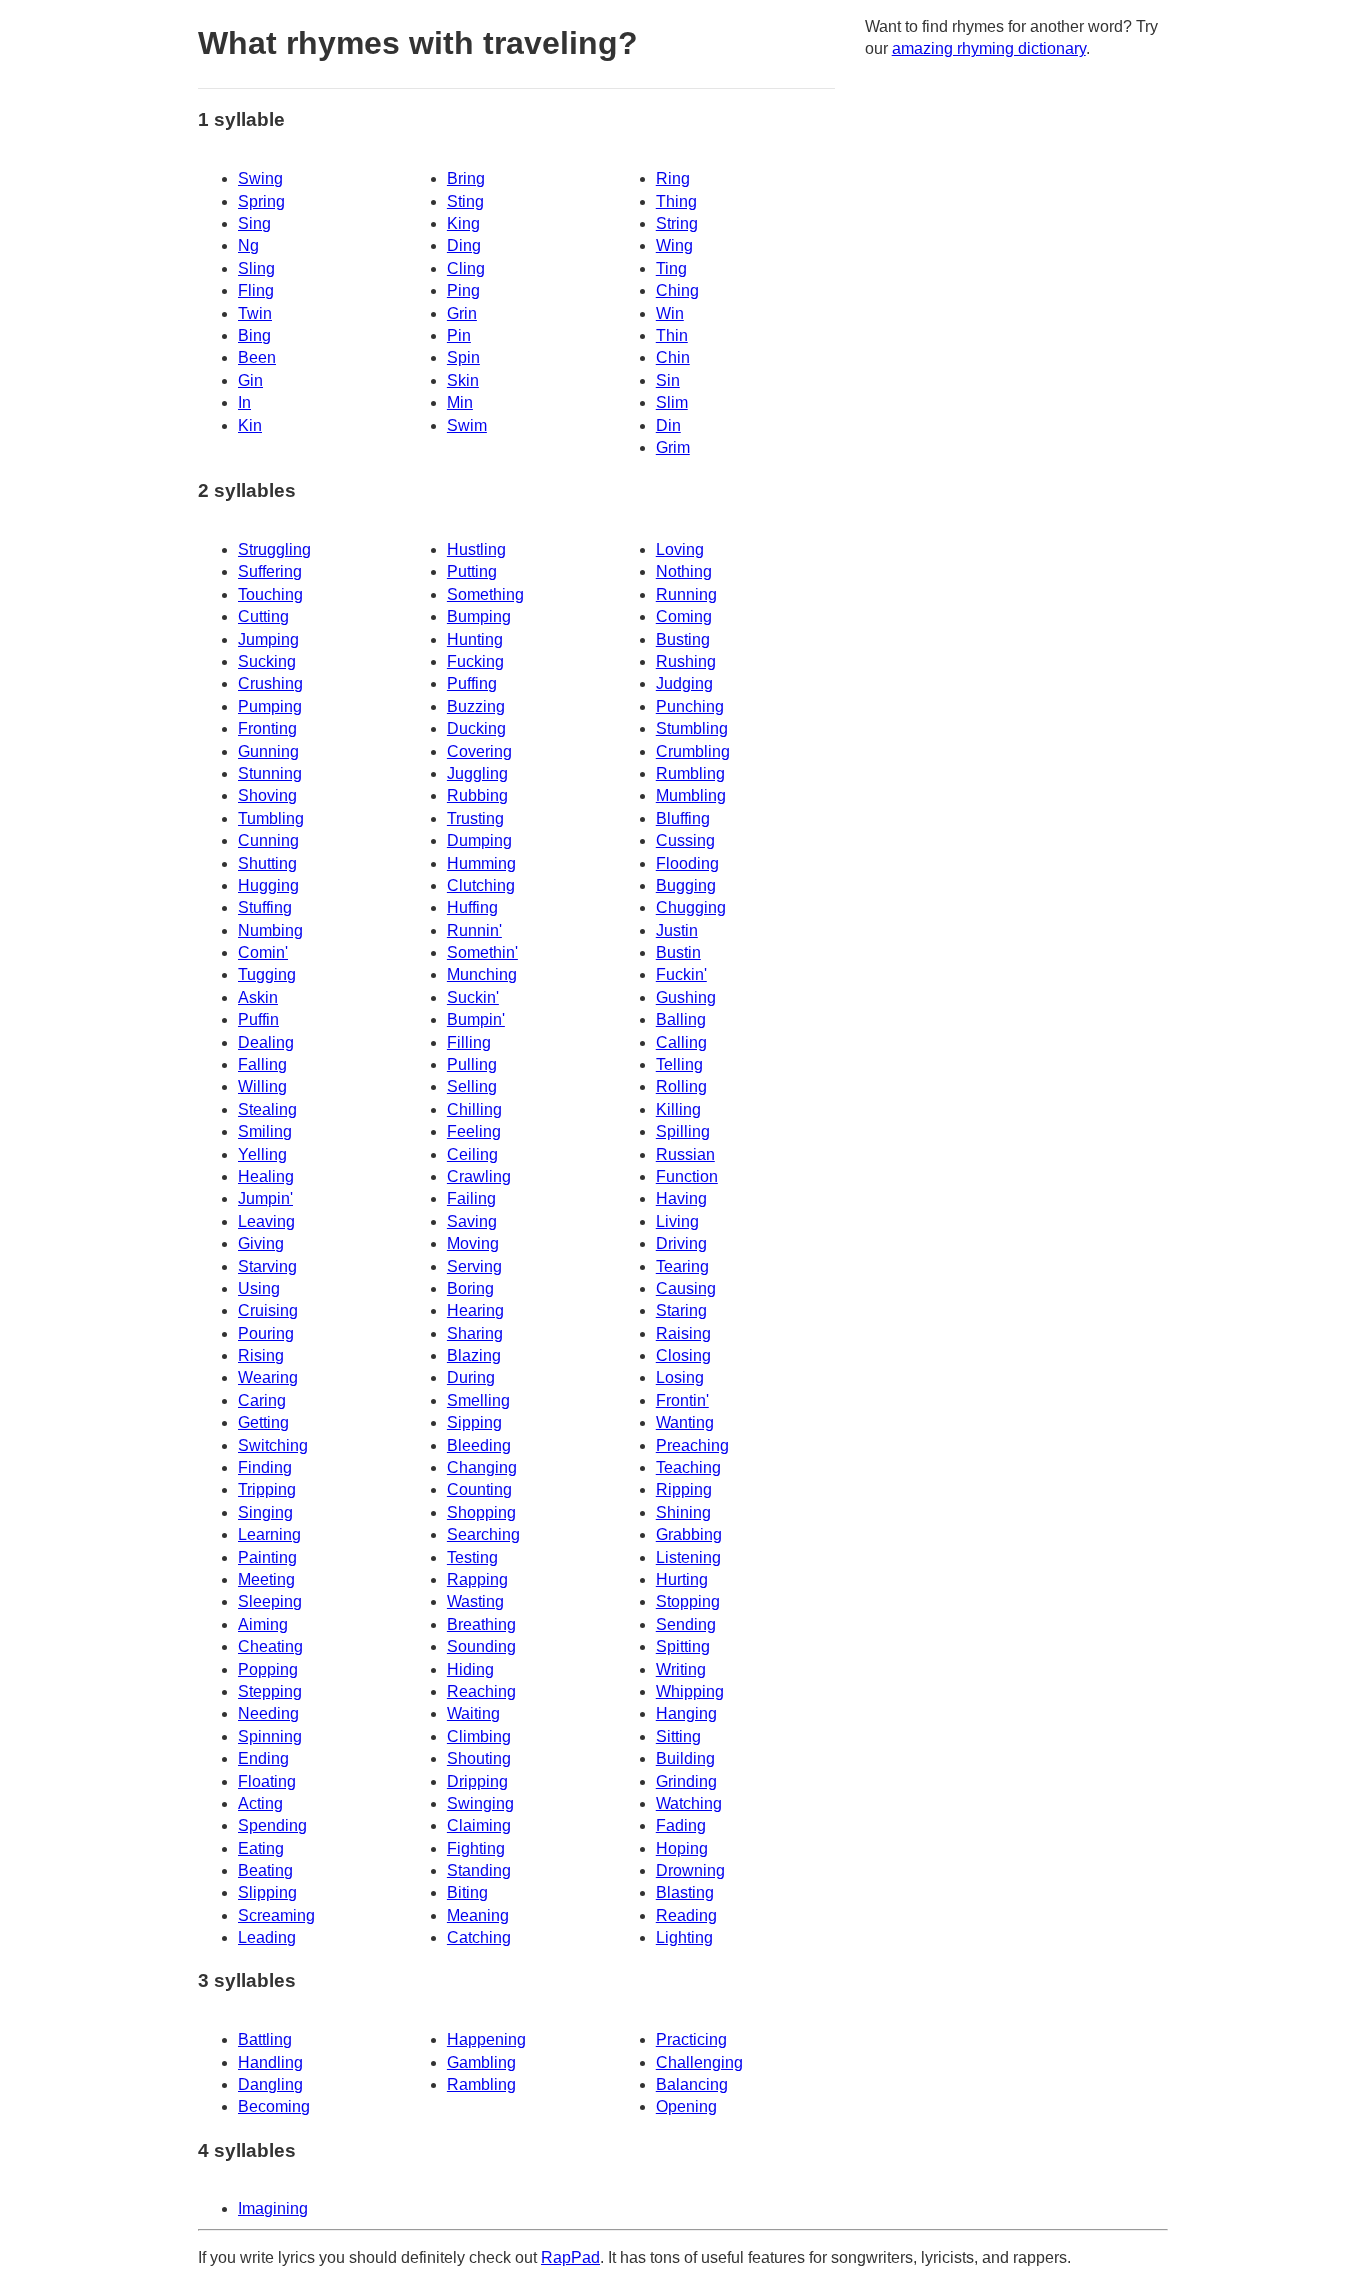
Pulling (472, 1064)
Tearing (682, 1266)
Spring (261, 201)
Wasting (475, 1601)
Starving (267, 1266)
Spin (463, 357)
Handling (270, 2062)
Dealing (266, 1042)
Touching (270, 594)
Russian (685, 1154)
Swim (467, 425)
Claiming (479, 1825)
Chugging (691, 907)
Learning (269, 1534)
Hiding (470, 1669)
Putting (472, 571)
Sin (668, 380)
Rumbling (690, 773)
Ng (248, 245)
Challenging (699, 2062)
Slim (672, 402)
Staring (681, 1310)
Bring (466, 178)
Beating (265, 1870)
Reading (686, 1915)
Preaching (692, 1445)
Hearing (475, 1310)
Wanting (685, 1422)
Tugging (267, 974)
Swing (260, 178)
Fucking (475, 661)
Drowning (690, 1870)
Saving (472, 1221)
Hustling (476, 549)
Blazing (474, 1355)
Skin (463, 380)
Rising (261, 1355)
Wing (674, 245)
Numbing (270, 930)
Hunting (475, 639)
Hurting (682, 1579)
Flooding (687, 863)
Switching (273, 1445)
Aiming (263, 1624)
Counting (479, 1489)
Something (485, 594)
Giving (261, 1243)
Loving (680, 549)
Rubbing (477, 795)
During (471, 1377)
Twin (255, 313)
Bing (254, 335)
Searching (483, 1534)
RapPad (570, 2257)
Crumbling (693, 751)
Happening (486, 2039)
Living (677, 1221)
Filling (469, 1042)
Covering (479, 751)
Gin (250, 380)
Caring (262, 1400)
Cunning (268, 840)
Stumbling (692, 728)
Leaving (266, 1221)
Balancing (692, 2084)
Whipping (690, 1691)
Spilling (683, 1131)
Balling (681, 1019)
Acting (260, 1803)
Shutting (267, 863)
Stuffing (265, 907)
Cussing (685, 840)
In (244, 402)
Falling (262, 1064)
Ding (464, 245)
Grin (462, 313)
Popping (268, 1669)
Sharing (475, 1333)
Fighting (476, 1848)
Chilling (474, 1109)
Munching (482, 974)
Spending (272, 1825)
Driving (681, 1243)
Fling (256, 290)
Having (681, 1198)
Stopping (688, 1601)
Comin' (263, 952)
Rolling (681, 1086)
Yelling (262, 1154)
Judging (684, 683)
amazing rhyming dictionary (989, 48)
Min (460, 402)
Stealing (267, 1109)
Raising (683, 1333)
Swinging (480, 1803)
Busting (683, 639)
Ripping (684, 1489)
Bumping (479, 616)
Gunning (268, 751)
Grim (673, 447)
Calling (681, 1042)
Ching (677, 290)
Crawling (479, 1176)
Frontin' (682, 1400)
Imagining (273, 2208)
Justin (677, 930)
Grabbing (689, 1534)
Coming (684, 616)
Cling (466, 268)
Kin (250, 425)
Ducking (476, 728)
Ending (263, 1758)
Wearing (268, 1377)
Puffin (258, 1019)
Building (685, 1758)
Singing (265, 1512)
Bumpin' (476, 1019)
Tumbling (271, 818)
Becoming (274, 2106)
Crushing (270, 683)
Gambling (481, 2062)
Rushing (686, 661)
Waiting (473, 1713)
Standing (479, 1870)
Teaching (688, 1467)
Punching (690, 706)
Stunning (270, 773)
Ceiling (472, 1154)
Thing (676, 201)
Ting (671, 268)
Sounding (481, 1646)
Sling (256, 268)
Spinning (270, 1736)
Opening (686, 2106)
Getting (263, 1422)
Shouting (479, 1758)
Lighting (684, 1937)
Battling (265, 2039)
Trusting (475, 818)
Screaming (276, 1915)
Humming (481, 863)
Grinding (686, 1781)
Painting (267, 1557)
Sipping (474, 1422)
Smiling (265, 1131)
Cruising (268, 1310)
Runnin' (474, 930)
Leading (267, 1937)
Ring (673, 178)
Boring (470, 1288)
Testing (472, 1557)
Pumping (270, 706)
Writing (681, 1669)
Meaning (478, 1915)
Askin (258, 997)
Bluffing (683, 818)
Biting (467, 1892)
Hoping (682, 1848)
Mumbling (691, 795)
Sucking (267, 661)
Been (257, 357)
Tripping (267, 1489)
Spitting (683, 1646)
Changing (482, 1467)
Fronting (267, 728)
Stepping (270, 1691)
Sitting (678, 1736)
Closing (683, 1355)
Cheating (270, 1646)
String (677, 223)
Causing (686, 1288)
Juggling (477, 773)
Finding (265, 1467)
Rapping (477, 1579)
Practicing (691, 2039)
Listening (688, 1557)
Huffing (472, 907)
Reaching (481, 1691)
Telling (679, 1064)
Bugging (686, 885)
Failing (471, 1198)
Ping (463, 290)
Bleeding (479, 1445)
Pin (459, 335)
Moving (473, 1243)
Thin (672, 335)
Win (670, 313)
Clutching (481, 885)
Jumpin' (265, 1198)
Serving (474, 1266)
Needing (268, 1713)
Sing (254, 223)
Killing (678, 1109)
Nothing (684, 571)
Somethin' (482, 952)
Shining (683, 1512)
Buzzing (476, 706)
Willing (262, 1086)
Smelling (478, 1400)
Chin (673, 357)
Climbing (479, 1736)
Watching (689, 1803)
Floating (267, 1781)
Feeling (474, 1131)
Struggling (274, 549)
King (463, 223)
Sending (686, 1624)
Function (687, 1176)
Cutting (263, 616)
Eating (261, 1848)
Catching (479, 1937)
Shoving (267, 795)
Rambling (481, 2084)
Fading (681, 1825)
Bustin (678, 952)
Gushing (686, 997)
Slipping (267, 1892)
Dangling (270, 2084)
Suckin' (473, 997)
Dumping (479, 840)
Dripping (477, 1781)
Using (259, 1288)
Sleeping (270, 1601)
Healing (266, 1176)
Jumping (268, 639)
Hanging (686, 1713)
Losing (680, 1377)
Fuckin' (681, 974)
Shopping (481, 1512)
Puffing (472, 683)
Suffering (270, 571)
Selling (472, 1086)
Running (686, 594)
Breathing (481, 1624)
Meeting (266, 1579)
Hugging (268, 885)
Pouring (266, 1333)
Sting (465, 201)
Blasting (685, 1892)
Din (668, 425)
